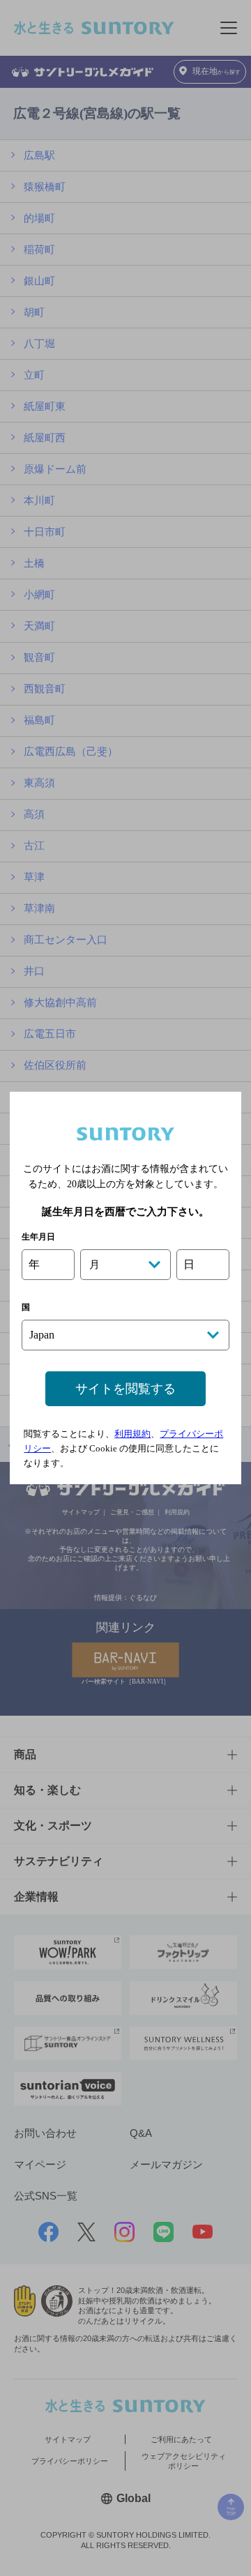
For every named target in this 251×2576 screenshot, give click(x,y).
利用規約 (132, 1434)
